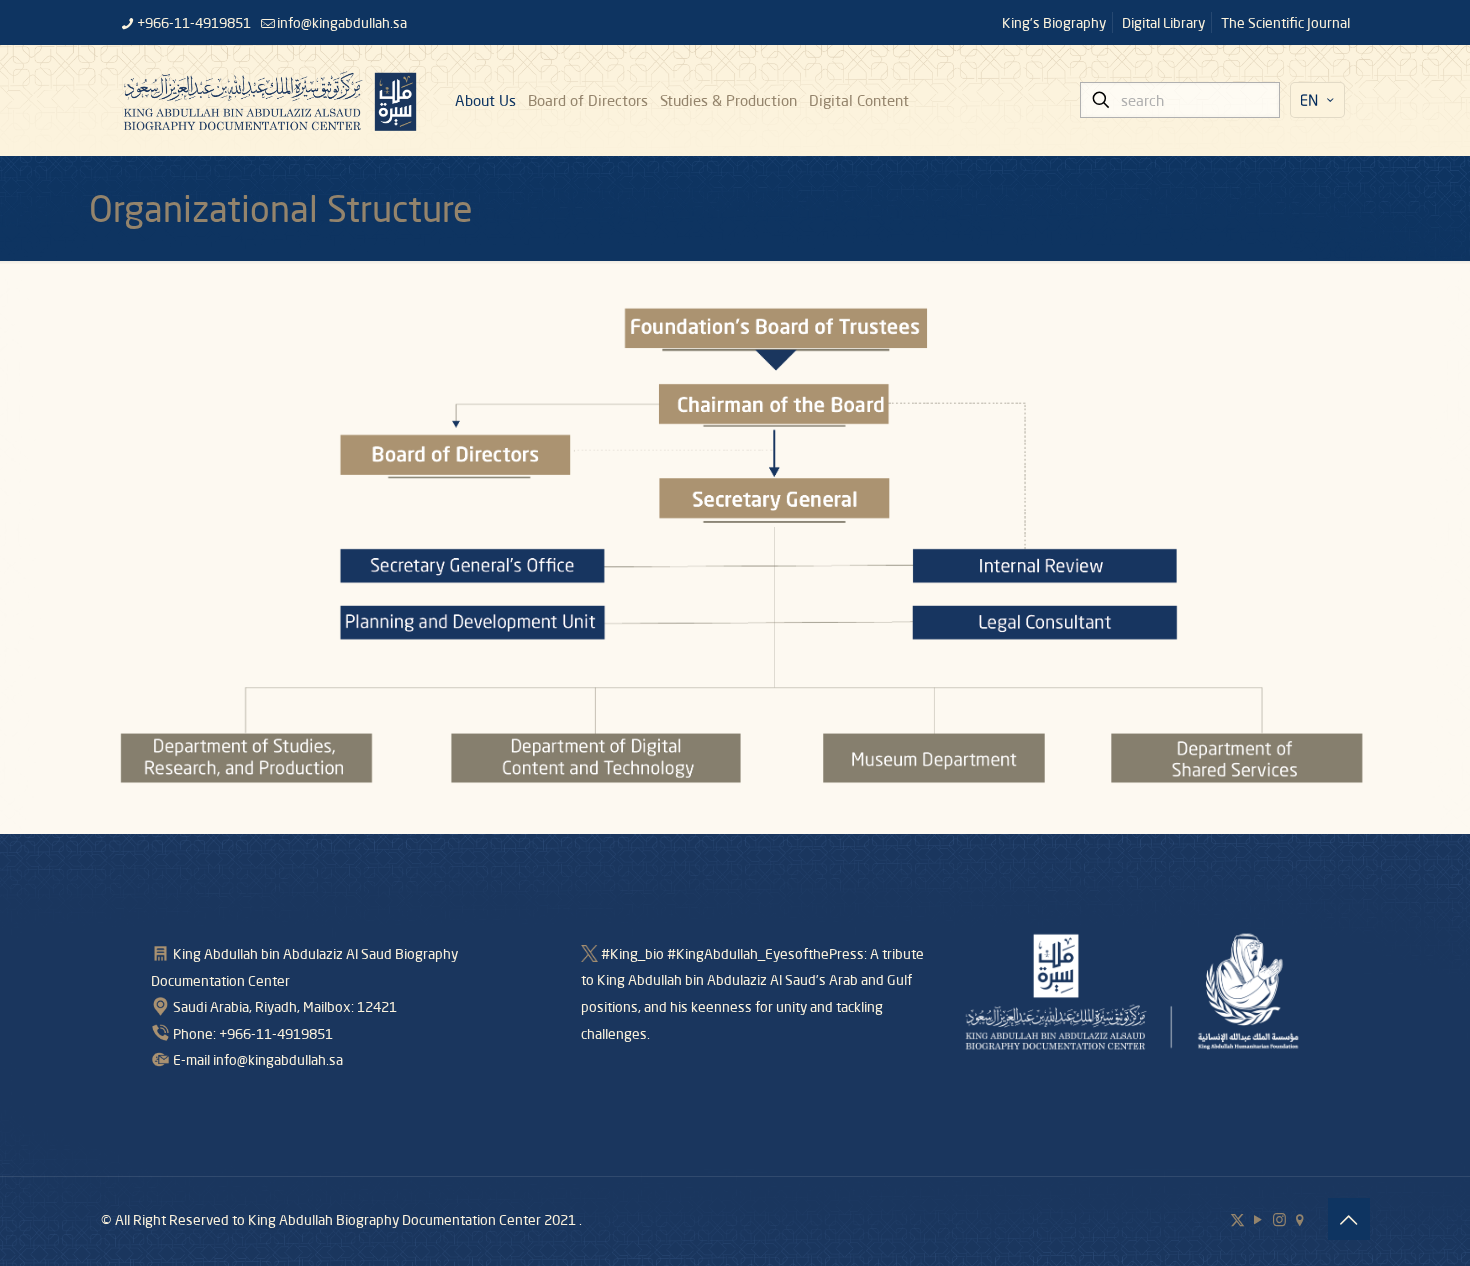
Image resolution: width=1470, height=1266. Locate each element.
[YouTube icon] (1258, 1219)
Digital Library (1163, 22)
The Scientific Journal (1285, 22)
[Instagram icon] (1279, 1219)
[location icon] (1300, 1219)
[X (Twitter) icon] (1237, 1219)
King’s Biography (1054, 22)
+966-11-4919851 (194, 22)
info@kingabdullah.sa (342, 22)
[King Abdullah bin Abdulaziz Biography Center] (270, 100)
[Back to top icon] (1349, 1219)
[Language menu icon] (1317, 100)
